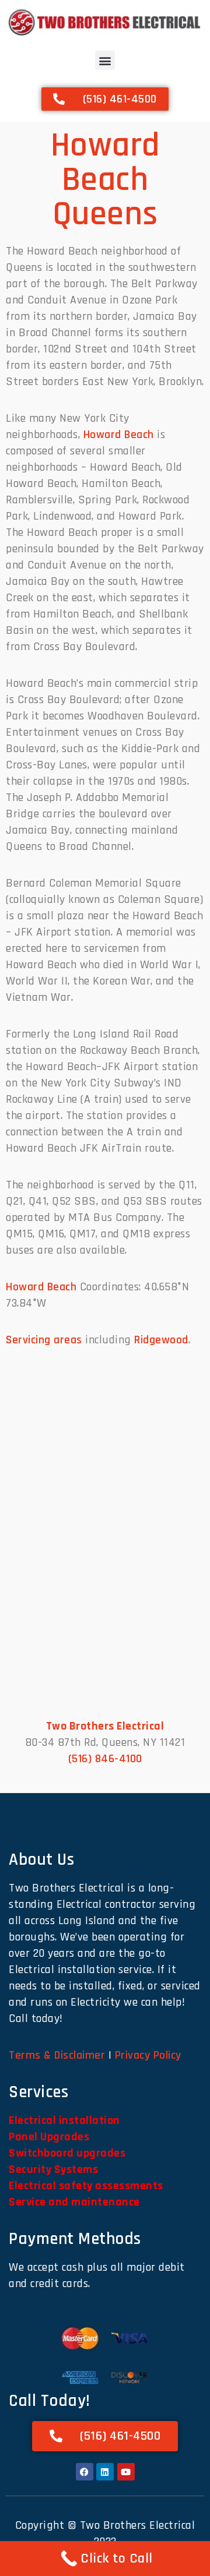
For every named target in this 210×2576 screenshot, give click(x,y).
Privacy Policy (148, 2055)
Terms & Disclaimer (57, 2055)
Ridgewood (161, 1340)
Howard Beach (119, 435)
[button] (105, 60)
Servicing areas (44, 1340)
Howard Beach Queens (105, 180)
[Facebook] (85, 2472)
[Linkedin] (105, 2472)
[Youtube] (126, 2472)
